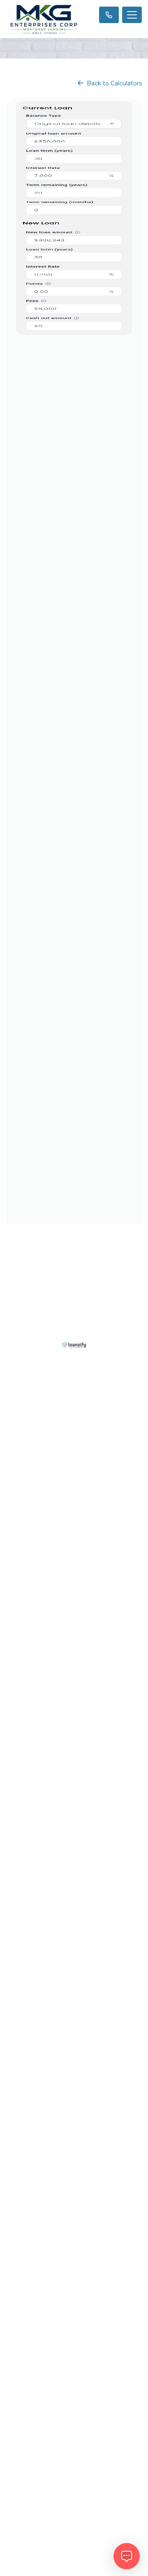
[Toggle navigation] (132, 15)
